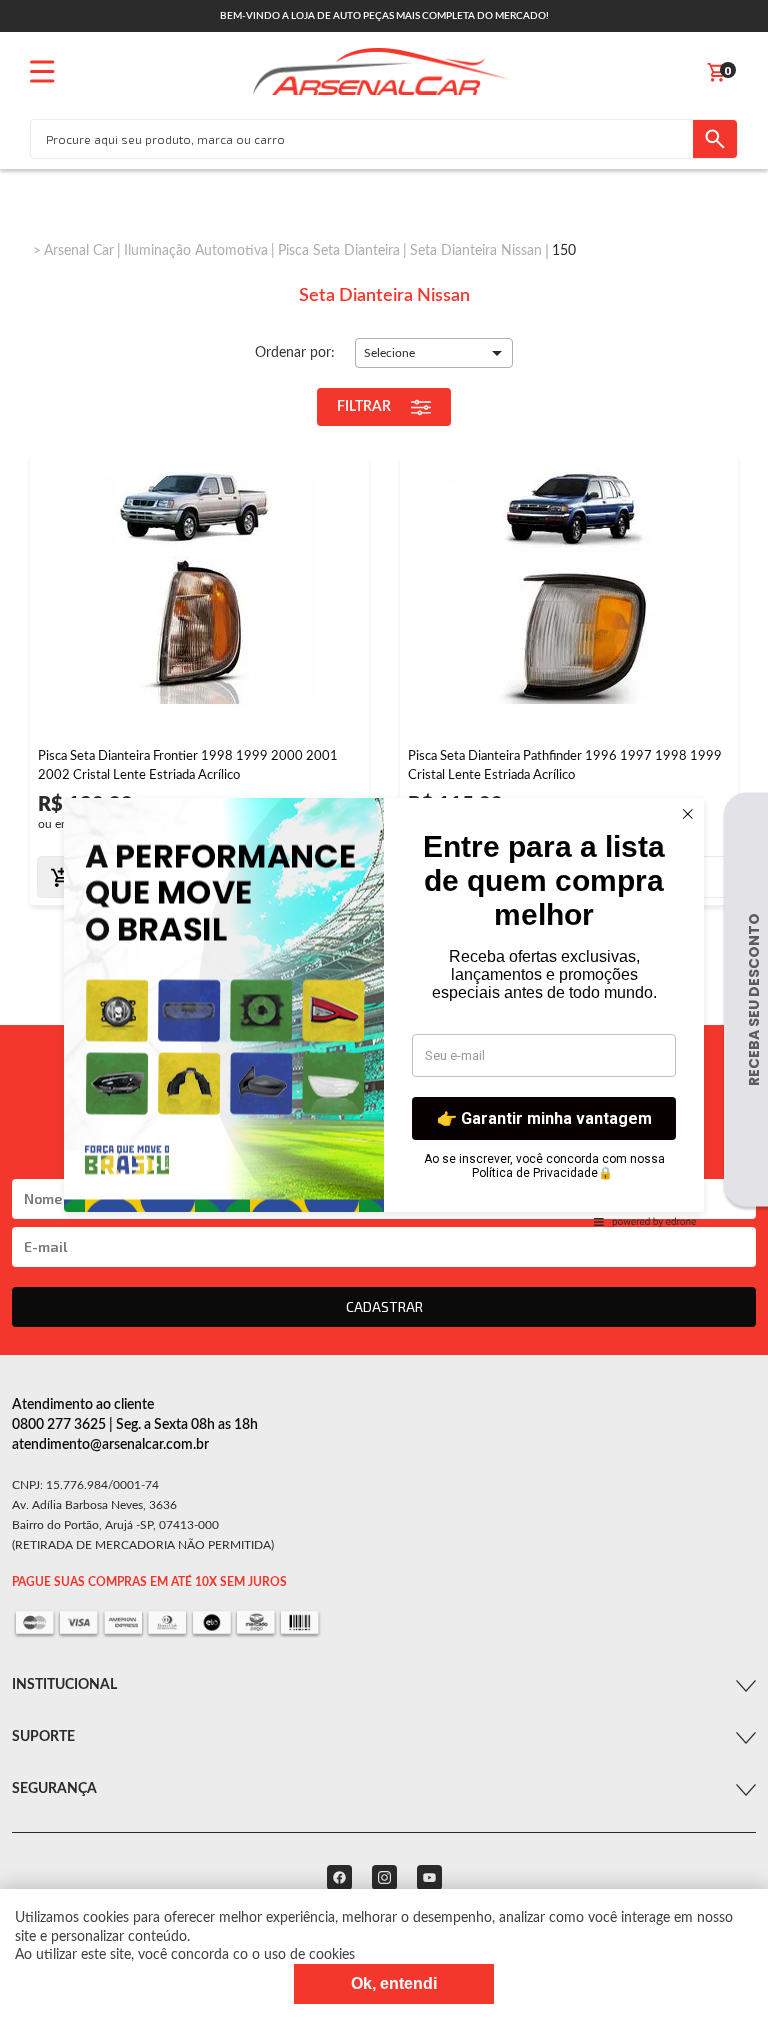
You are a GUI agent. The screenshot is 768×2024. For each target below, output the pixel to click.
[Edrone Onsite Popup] (384, 1012)
